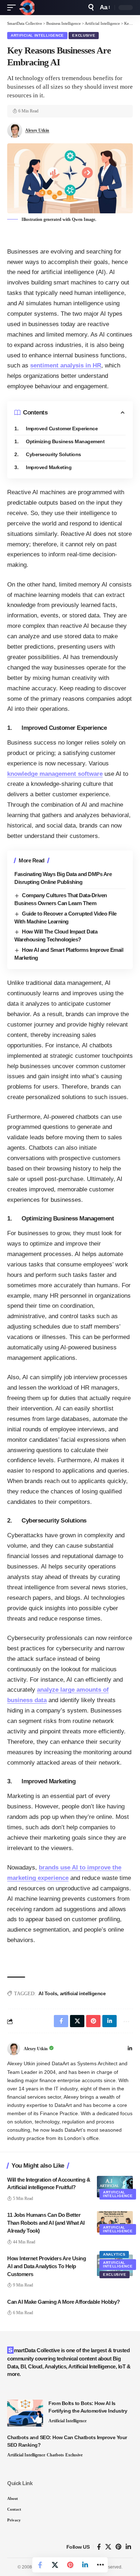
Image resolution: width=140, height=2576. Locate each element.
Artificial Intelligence (37, 35)
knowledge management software (55, 774)
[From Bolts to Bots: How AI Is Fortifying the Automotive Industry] (25, 2413)
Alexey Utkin (37, 130)
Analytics (114, 2254)
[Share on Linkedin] (85, 2565)
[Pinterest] (118, 2547)
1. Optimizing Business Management (59, 441)
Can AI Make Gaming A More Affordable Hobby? (64, 2302)
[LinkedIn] (130, 2049)
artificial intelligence (83, 1993)
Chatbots (55, 2455)
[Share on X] (55, 2565)
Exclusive (84, 35)
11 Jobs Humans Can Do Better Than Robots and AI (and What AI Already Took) (46, 2223)
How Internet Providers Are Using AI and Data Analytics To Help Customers (46, 2266)
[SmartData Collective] (27, 8)
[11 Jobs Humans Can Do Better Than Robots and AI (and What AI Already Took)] (115, 2222)
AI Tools (48, 1993)
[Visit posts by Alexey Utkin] (14, 2049)
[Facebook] (99, 2547)
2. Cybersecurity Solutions (48, 454)
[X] (108, 2547)
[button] (13, 8)
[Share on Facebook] (40, 2565)
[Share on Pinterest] (70, 2565)
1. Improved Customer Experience (56, 428)
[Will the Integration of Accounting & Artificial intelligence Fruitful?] (115, 2187)
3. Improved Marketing (43, 467)
